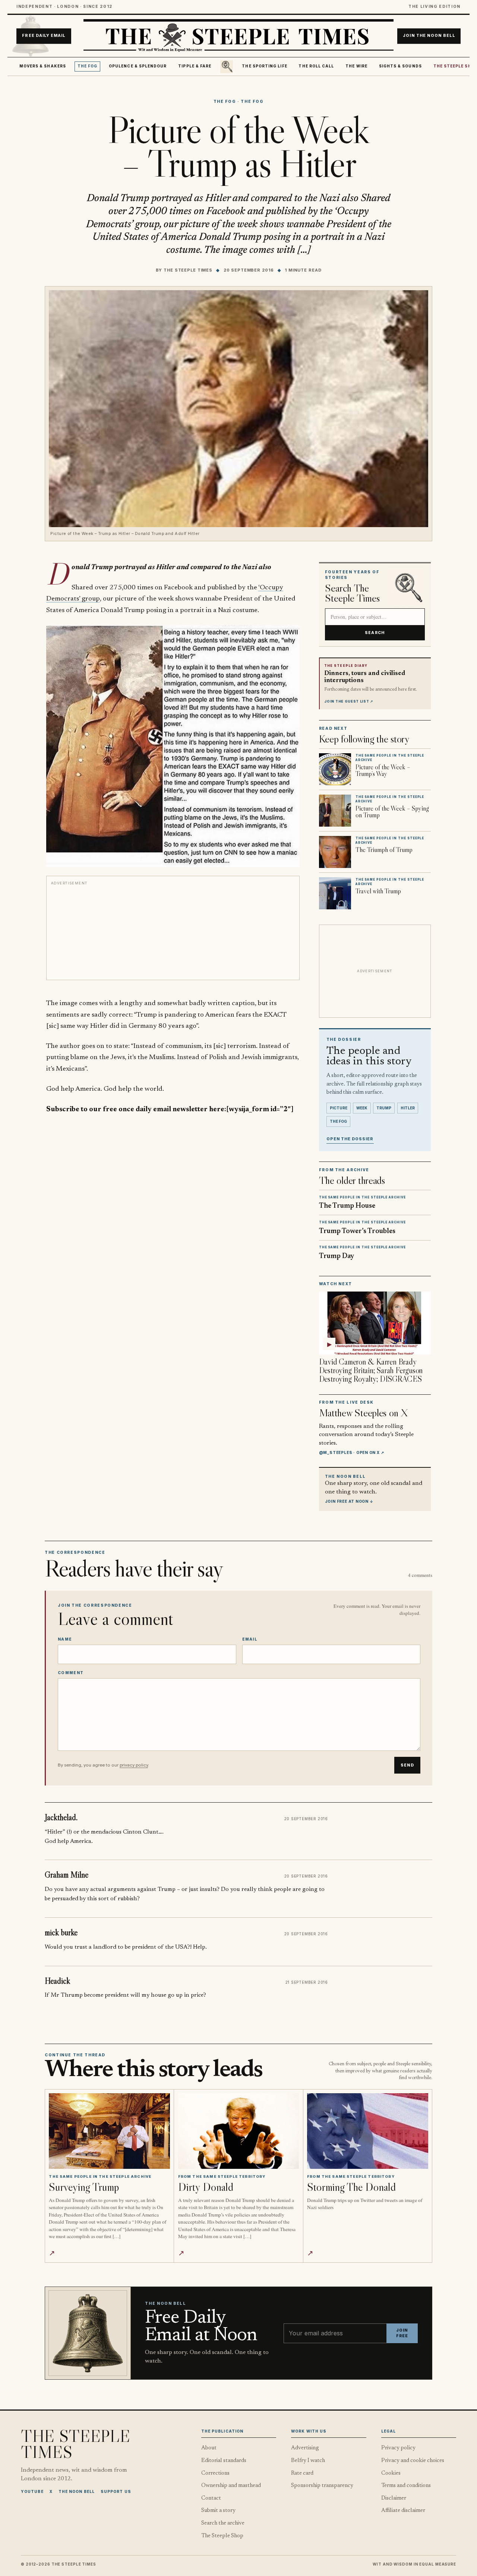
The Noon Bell (77, 2491)
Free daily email (44, 36)
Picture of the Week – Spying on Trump (392, 812)
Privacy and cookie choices (413, 2461)
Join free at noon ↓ (349, 1501)
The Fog (88, 66)
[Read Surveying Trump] (109, 2131)
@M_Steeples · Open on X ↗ (352, 1452)
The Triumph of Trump (384, 850)
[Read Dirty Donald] (239, 2131)
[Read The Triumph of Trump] (335, 852)
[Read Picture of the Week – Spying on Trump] (335, 811)
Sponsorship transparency (322, 2486)
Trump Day (337, 1256)
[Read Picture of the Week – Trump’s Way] (335, 769)
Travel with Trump (378, 891)
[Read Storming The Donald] (368, 2131)
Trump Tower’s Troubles (357, 1231)
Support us (116, 2491)
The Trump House (347, 1206)
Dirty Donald (206, 2187)
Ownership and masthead (231, 2486)
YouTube (32, 2491)
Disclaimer (394, 2498)
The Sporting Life (264, 66)
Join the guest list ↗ (349, 701)
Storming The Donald (351, 2187)
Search (375, 633)
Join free (402, 2333)
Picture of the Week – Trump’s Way (383, 770)
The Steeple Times (188, 270)
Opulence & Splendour (138, 66)
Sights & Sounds (400, 66)
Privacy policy (398, 2448)
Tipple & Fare (195, 66)
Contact (211, 2498)
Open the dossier (350, 1139)
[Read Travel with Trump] (335, 893)
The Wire (356, 66)
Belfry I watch (308, 2461)
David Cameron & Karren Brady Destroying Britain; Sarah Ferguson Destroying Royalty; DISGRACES (371, 1370)
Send (407, 1765)
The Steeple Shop (222, 2536)
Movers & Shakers (43, 66)
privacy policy (134, 1765)
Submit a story (218, 2511)
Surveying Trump (84, 2187)
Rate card (302, 2473)
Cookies (391, 2473)
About (209, 2448)
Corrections (215, 2473)
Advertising (305, 2448)
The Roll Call (316, 66)
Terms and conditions (406, 2486)
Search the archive (223, 2523)
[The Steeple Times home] (238, 36)
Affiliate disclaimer (403, 2511)
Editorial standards (224, 2461)
